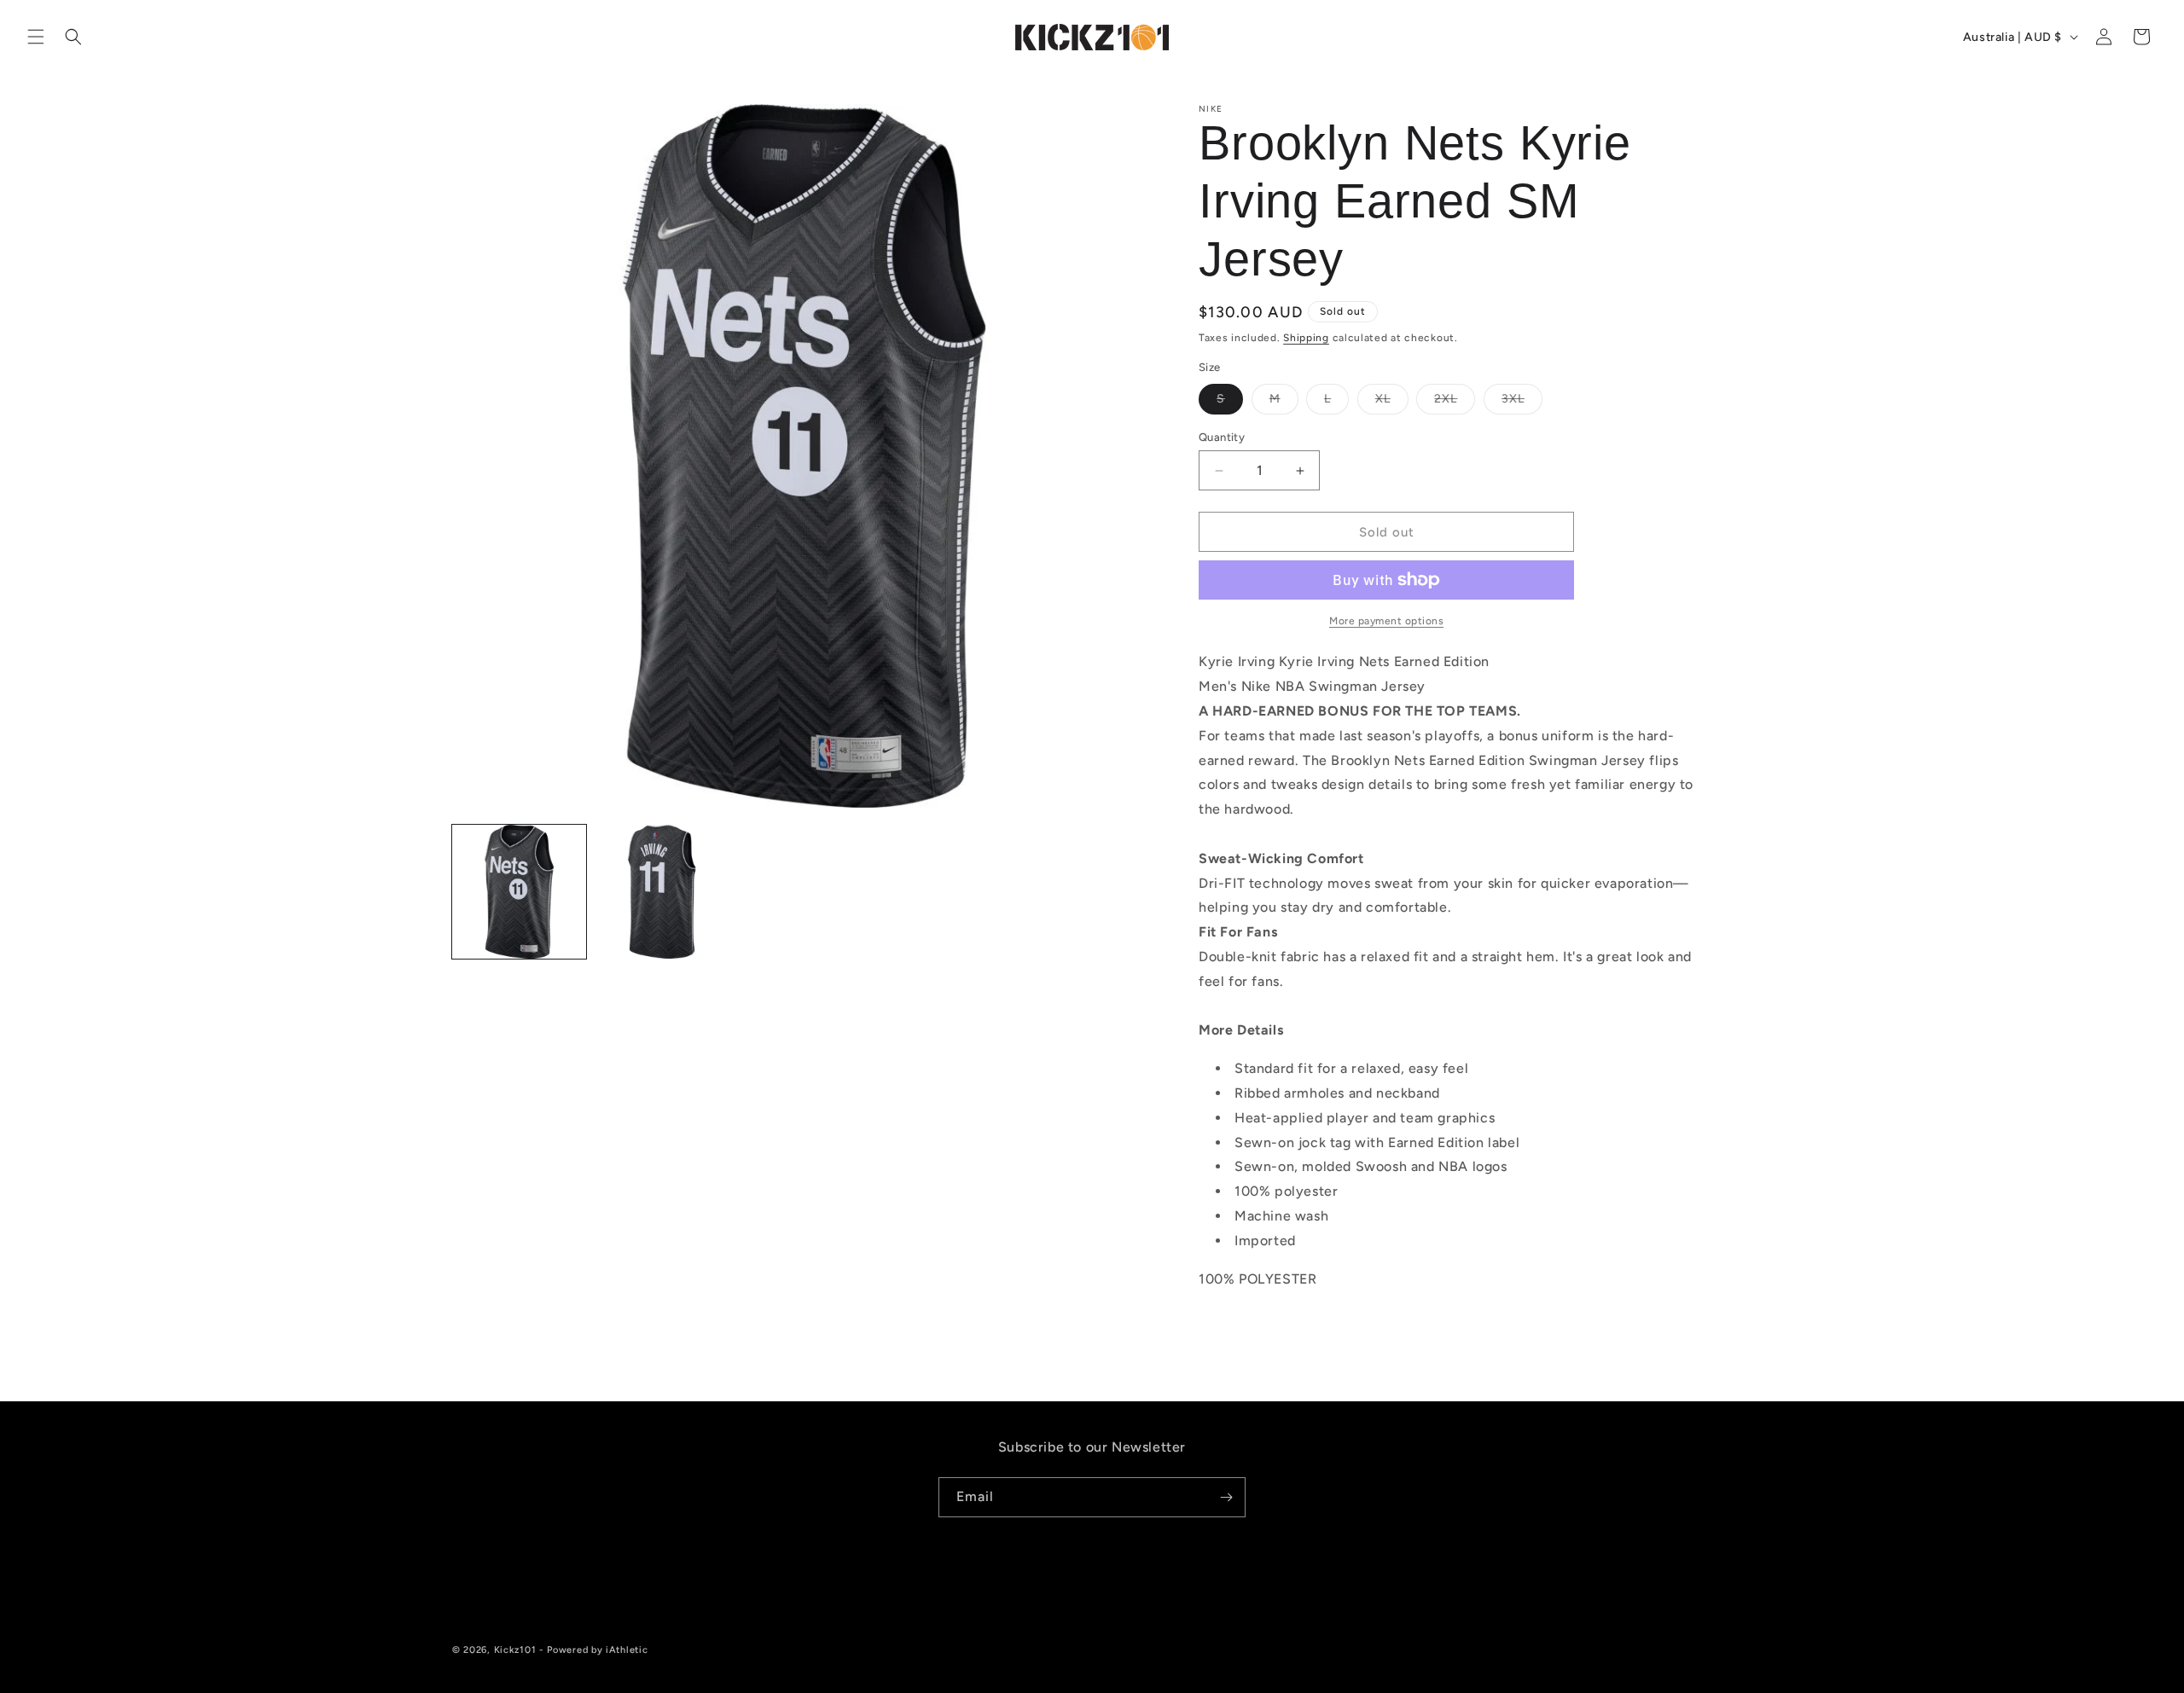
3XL (1522, 403)
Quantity (1222, 437)
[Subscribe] (1226, 1497)
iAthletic (627, 1650)
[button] (36, 37)
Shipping (1306, 338)
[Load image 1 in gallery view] (519, 892)
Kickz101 (515, 1650)
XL (1392, 403)
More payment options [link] (1386, 621)
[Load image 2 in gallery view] (662, 892)
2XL (1455, 403)
